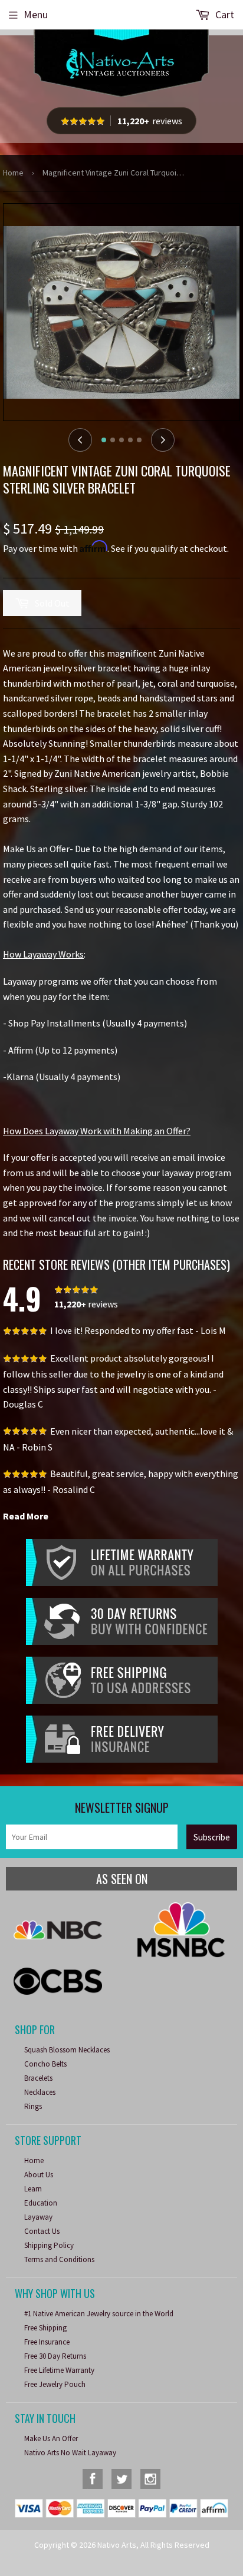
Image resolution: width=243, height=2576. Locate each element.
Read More (26, 1516)
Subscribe (212, 1837)
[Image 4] (130, 440)
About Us (39, 2175)
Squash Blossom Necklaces (67, 2050)
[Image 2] (113, 440)
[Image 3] (121, 440)
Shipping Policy (49, 2245)
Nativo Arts (117, 2545)
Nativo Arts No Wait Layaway (70, 2453)
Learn (33, 2189)
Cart (224, 14)
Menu (36, 14)
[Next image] (163, 440)
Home (13, 173)
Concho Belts (45, 2064)
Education (41, 2203)
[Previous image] (80, 440)
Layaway (38, 2217)
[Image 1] (104, 440)
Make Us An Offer (51, 2438)
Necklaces (40, 2092)
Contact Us (42, 2231)
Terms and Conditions (59, 2259)
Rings (33, 2106)
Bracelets (38, 2078)
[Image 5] (139, 440)
